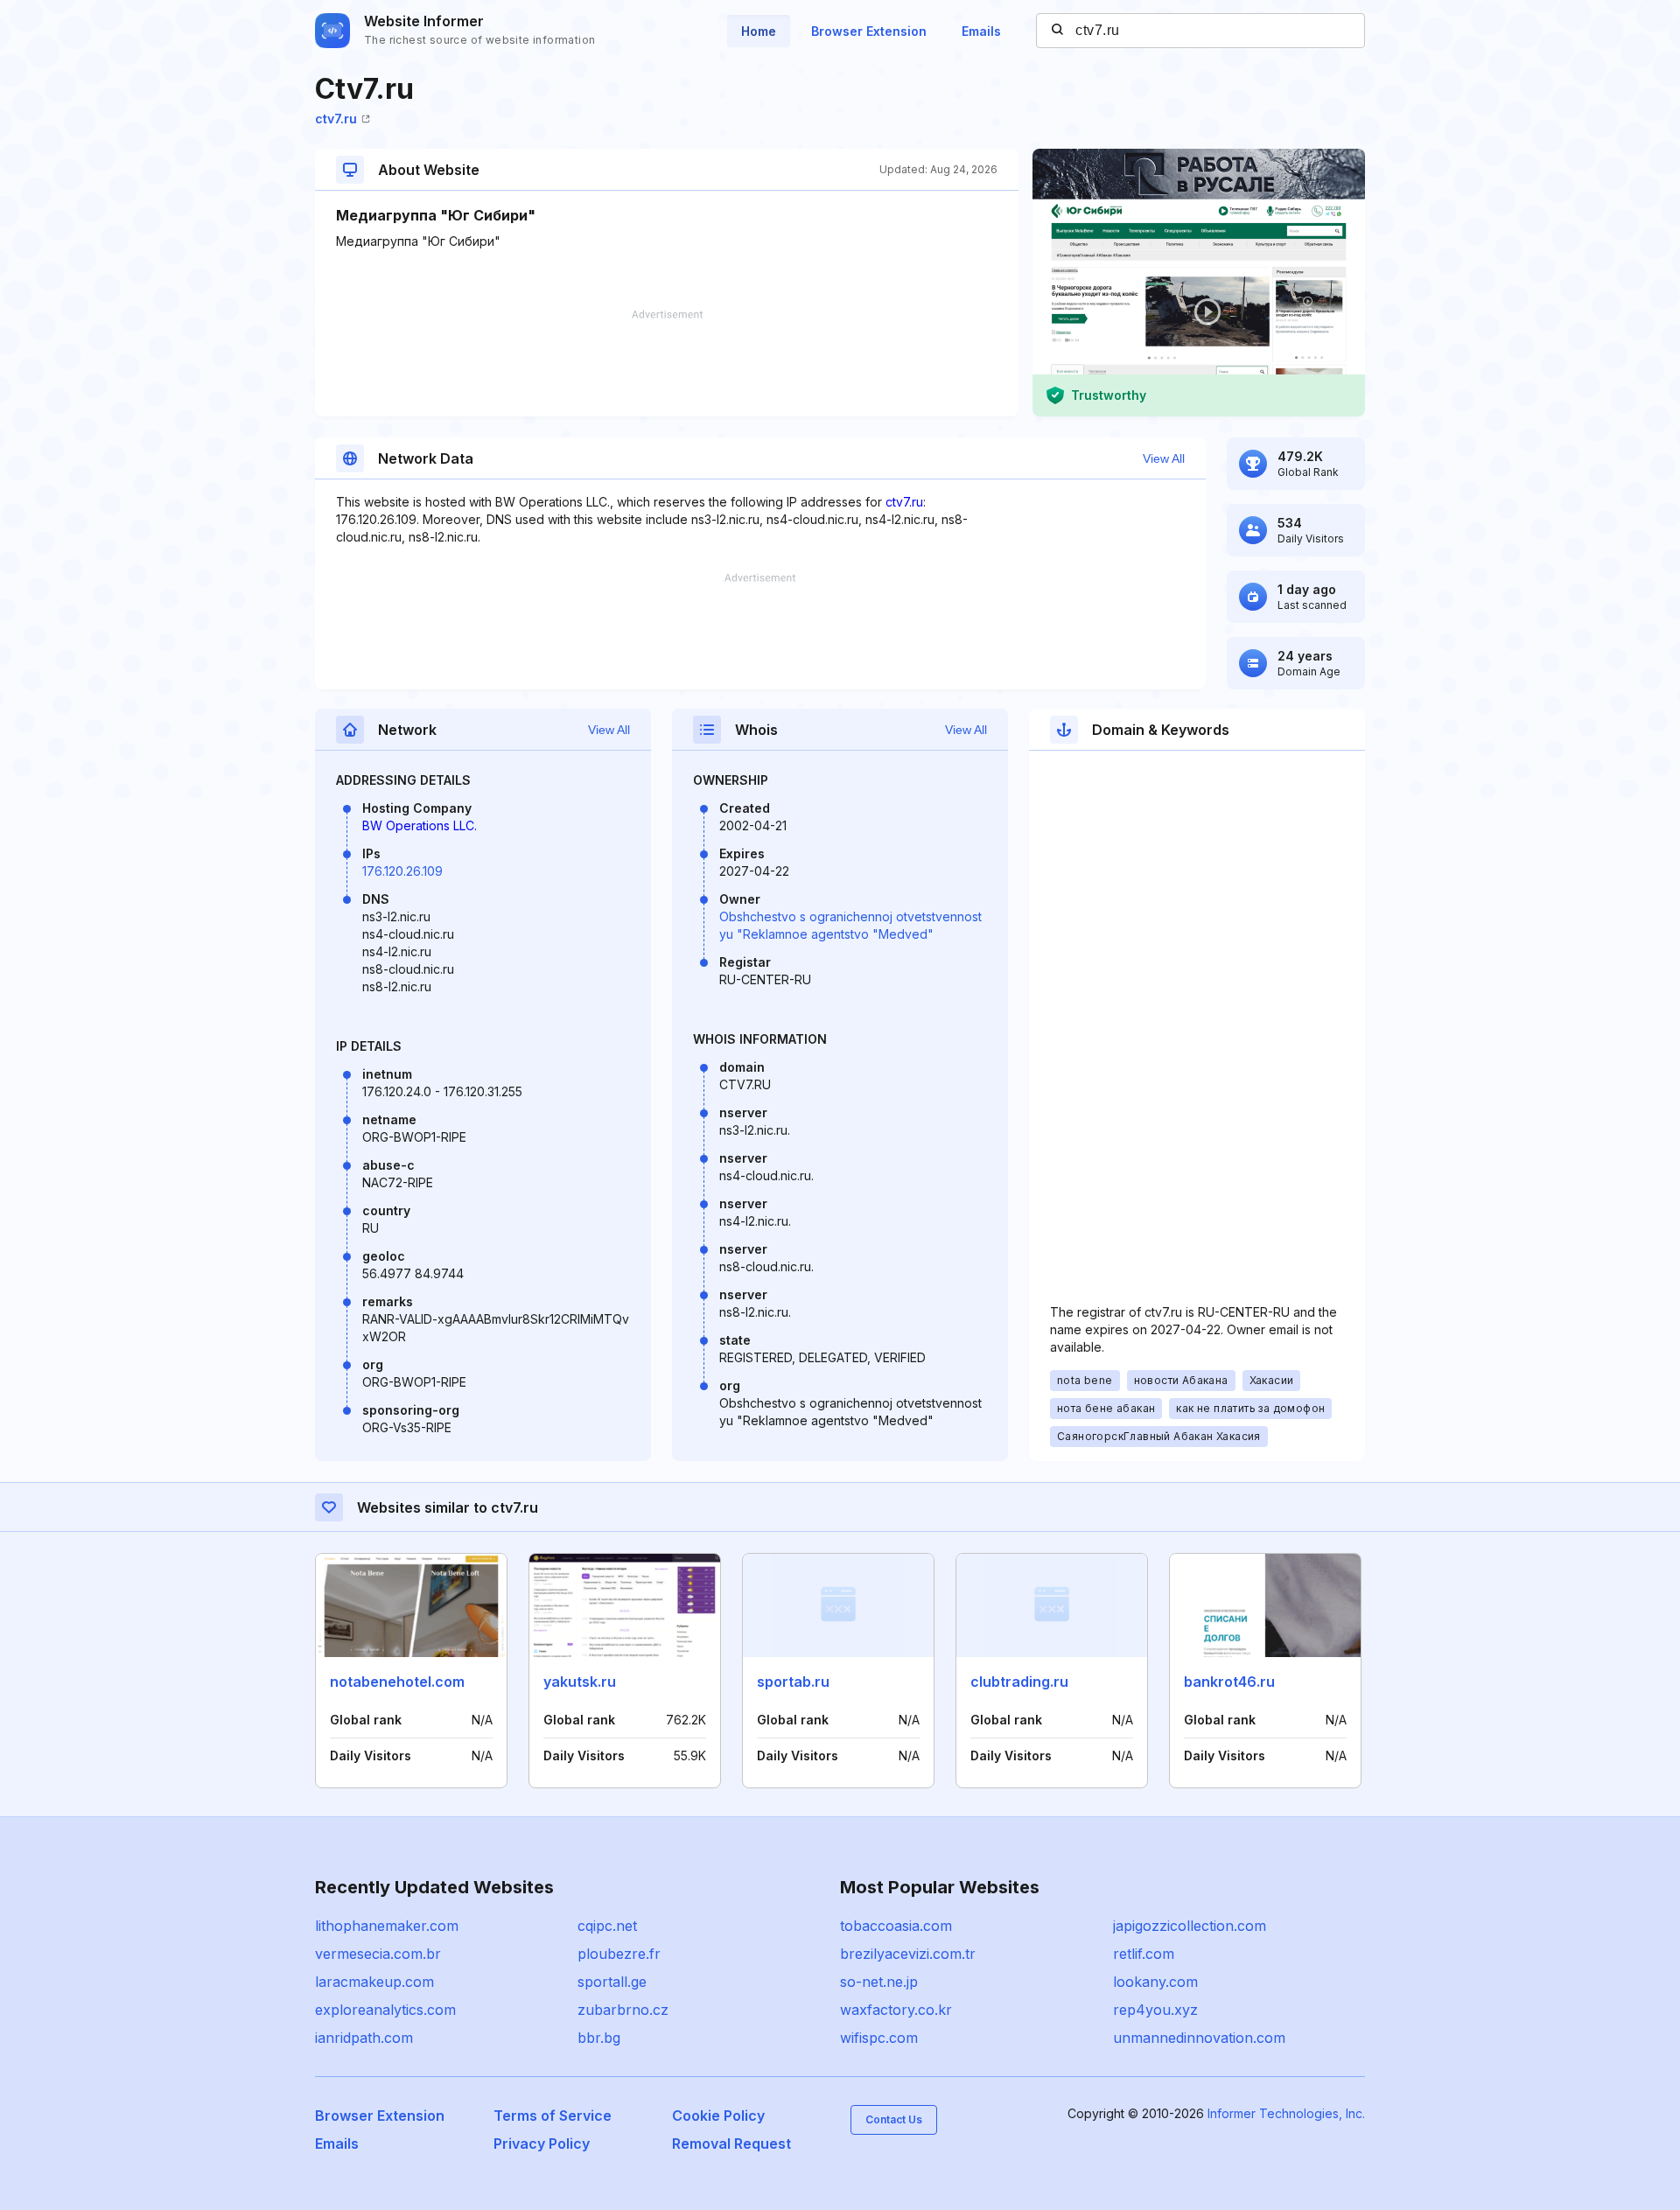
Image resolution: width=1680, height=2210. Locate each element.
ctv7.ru (336, 119)
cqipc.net (607, 1926)
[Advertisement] (667, 363)
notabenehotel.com (397, 1682)
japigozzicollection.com (1190, 1926)
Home (759, 31)
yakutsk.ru (580, 1682)
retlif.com (1144, 1954)
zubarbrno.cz (623, 2010)
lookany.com (1155, 1982)
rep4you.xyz (1155, 2010)
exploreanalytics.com (385, 2010)
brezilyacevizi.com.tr (908, 1954)
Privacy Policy (542, 2144)
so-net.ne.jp (879, 1982)
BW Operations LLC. (420, 825)
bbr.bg (599, 2038)
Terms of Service (553, 2116)
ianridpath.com (364, 2038)
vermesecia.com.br (378, 1954)
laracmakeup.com (374, 1982)
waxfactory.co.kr (896, 2010)
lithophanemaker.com (387, 1926)
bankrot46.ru (1229, 1682)
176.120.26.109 (402, 871)
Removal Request (731, 2144)
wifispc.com (879, 2038)
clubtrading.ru (1019, 1682)
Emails (981, 31)
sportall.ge (612, 1982)
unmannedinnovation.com (1199, 2038)
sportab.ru (793, 1682)
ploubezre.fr (619, 1954)
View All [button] (1164, 458)
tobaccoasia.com (896, 1926)
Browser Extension (869, 31)
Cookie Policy (718, 2116)
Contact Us (894, 2119)
